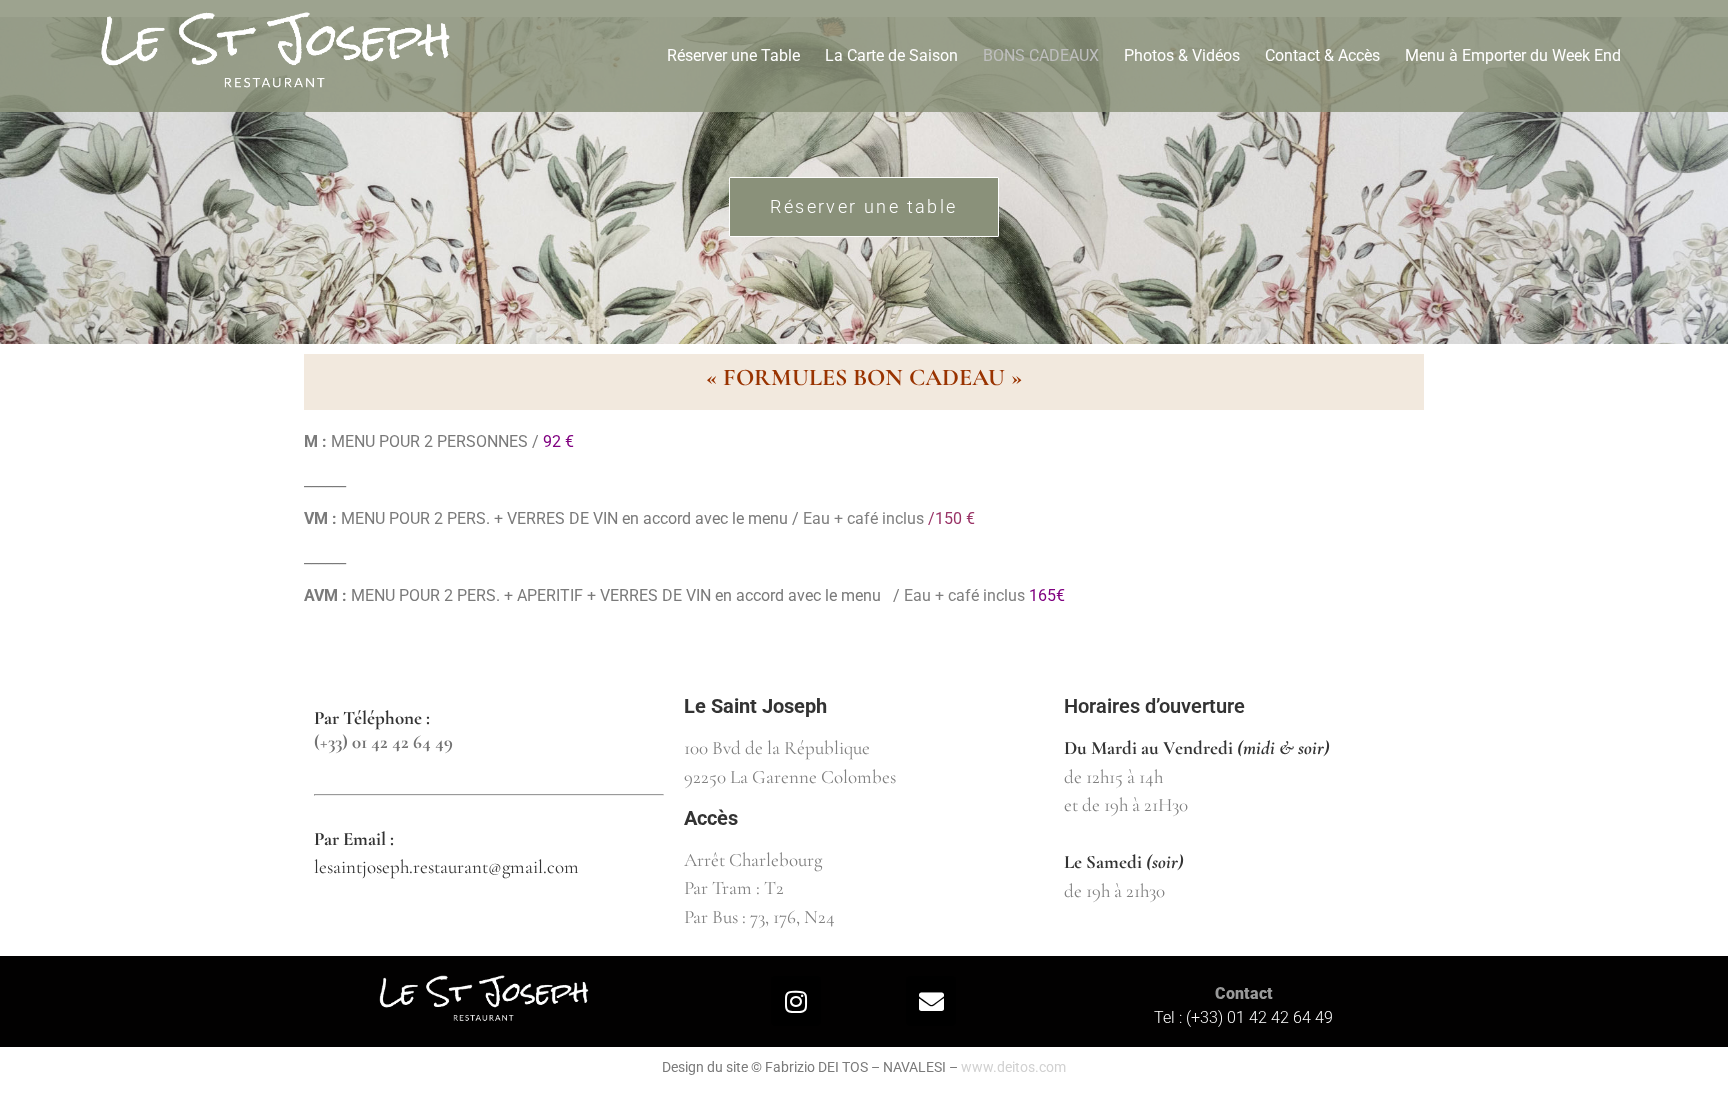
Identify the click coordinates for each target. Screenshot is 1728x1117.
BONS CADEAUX (1041, 55)
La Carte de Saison (891, 55)
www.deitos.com (1013, 1067)
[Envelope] (931, 1001)
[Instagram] (796, 1001)
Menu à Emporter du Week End (1513, 55)
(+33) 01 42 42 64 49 (383, 741)
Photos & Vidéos (1182, 55)
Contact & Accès (1322, 55)
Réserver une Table (733, 55)
